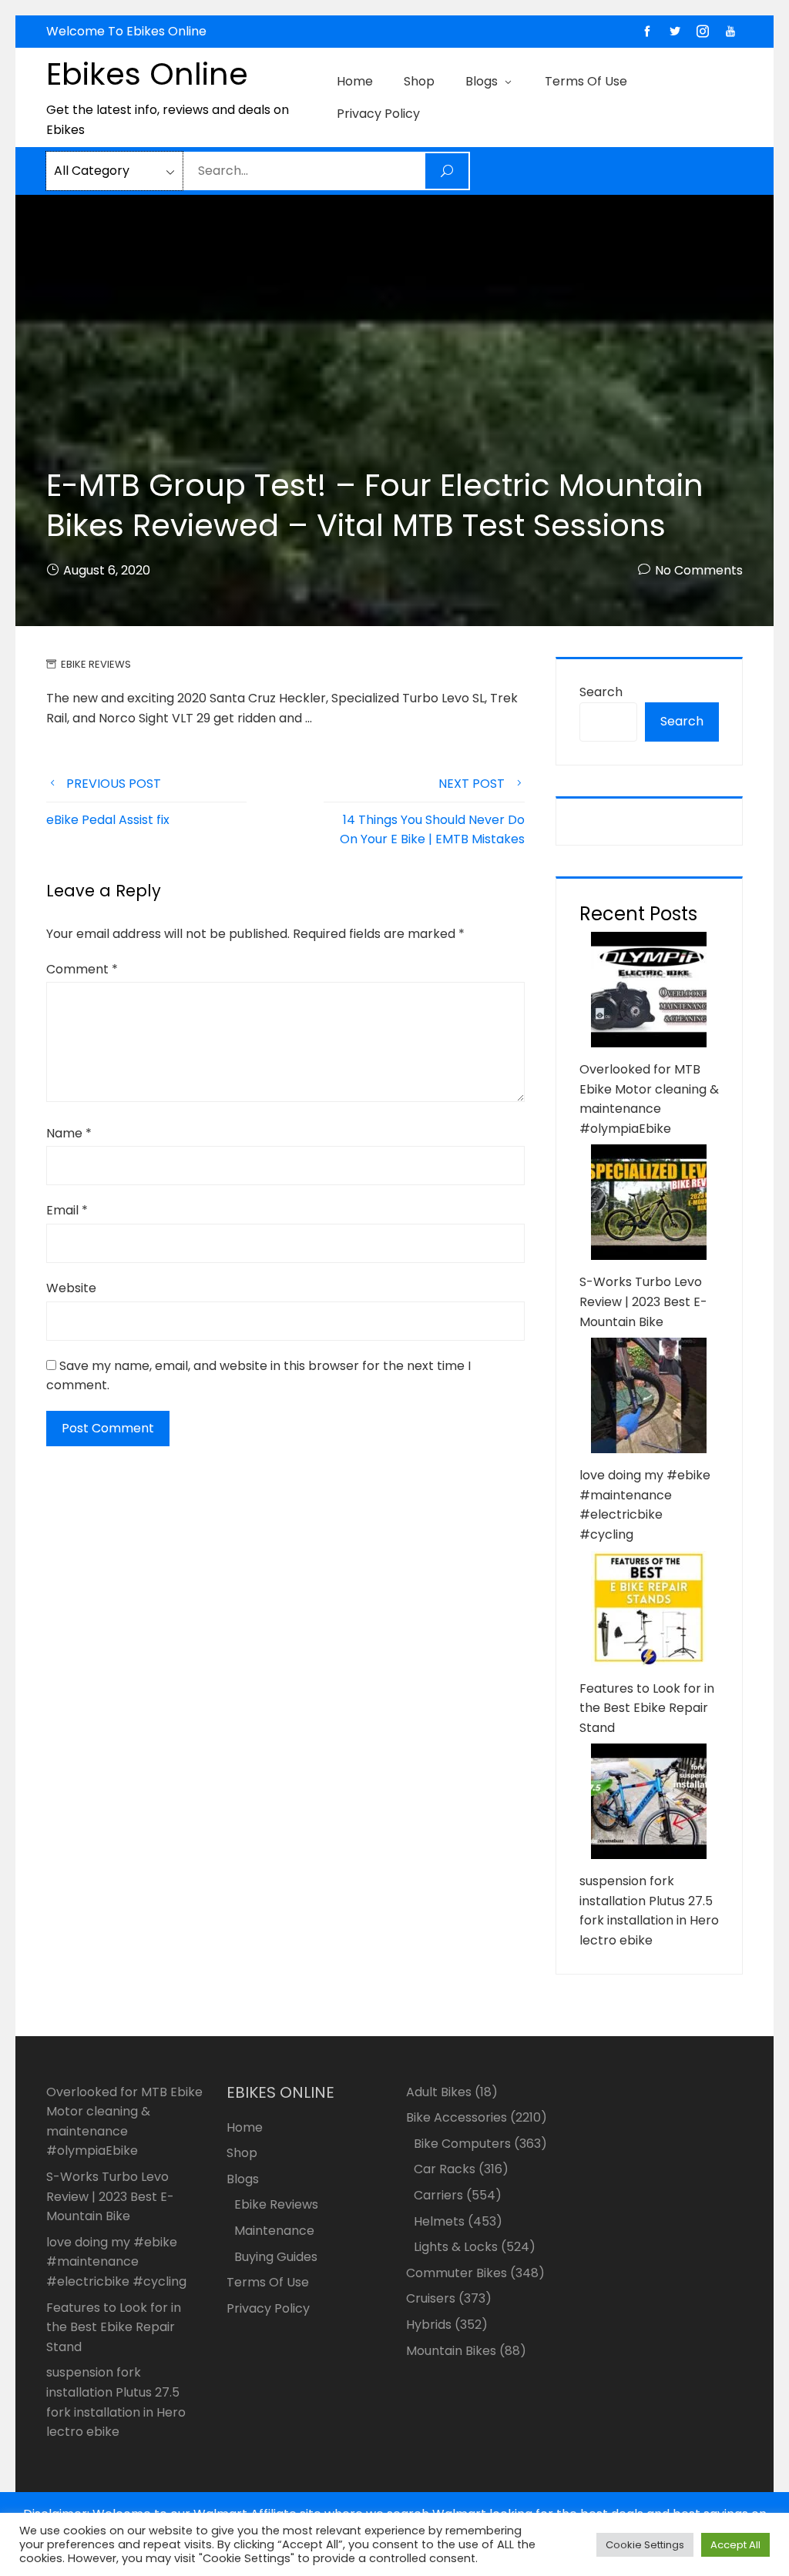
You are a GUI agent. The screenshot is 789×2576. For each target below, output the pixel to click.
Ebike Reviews (96, 664)
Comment (82, 969)
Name (69, 1133)
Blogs (482, 81)
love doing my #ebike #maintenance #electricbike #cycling (116, 2262)
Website (71, 1288)
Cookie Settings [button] (645, 2545)
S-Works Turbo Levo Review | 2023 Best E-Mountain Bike (643, 1301)
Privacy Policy (378, 114)
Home (355, 81)
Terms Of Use (586, 81)
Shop (419, 81)
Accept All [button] (735, 2545)
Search (601, 692)
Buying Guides (276, 2257)
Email (67, 1210)
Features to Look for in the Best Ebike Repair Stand (647, 1708)
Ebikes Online (147, 74)
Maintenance (274, 2231)
